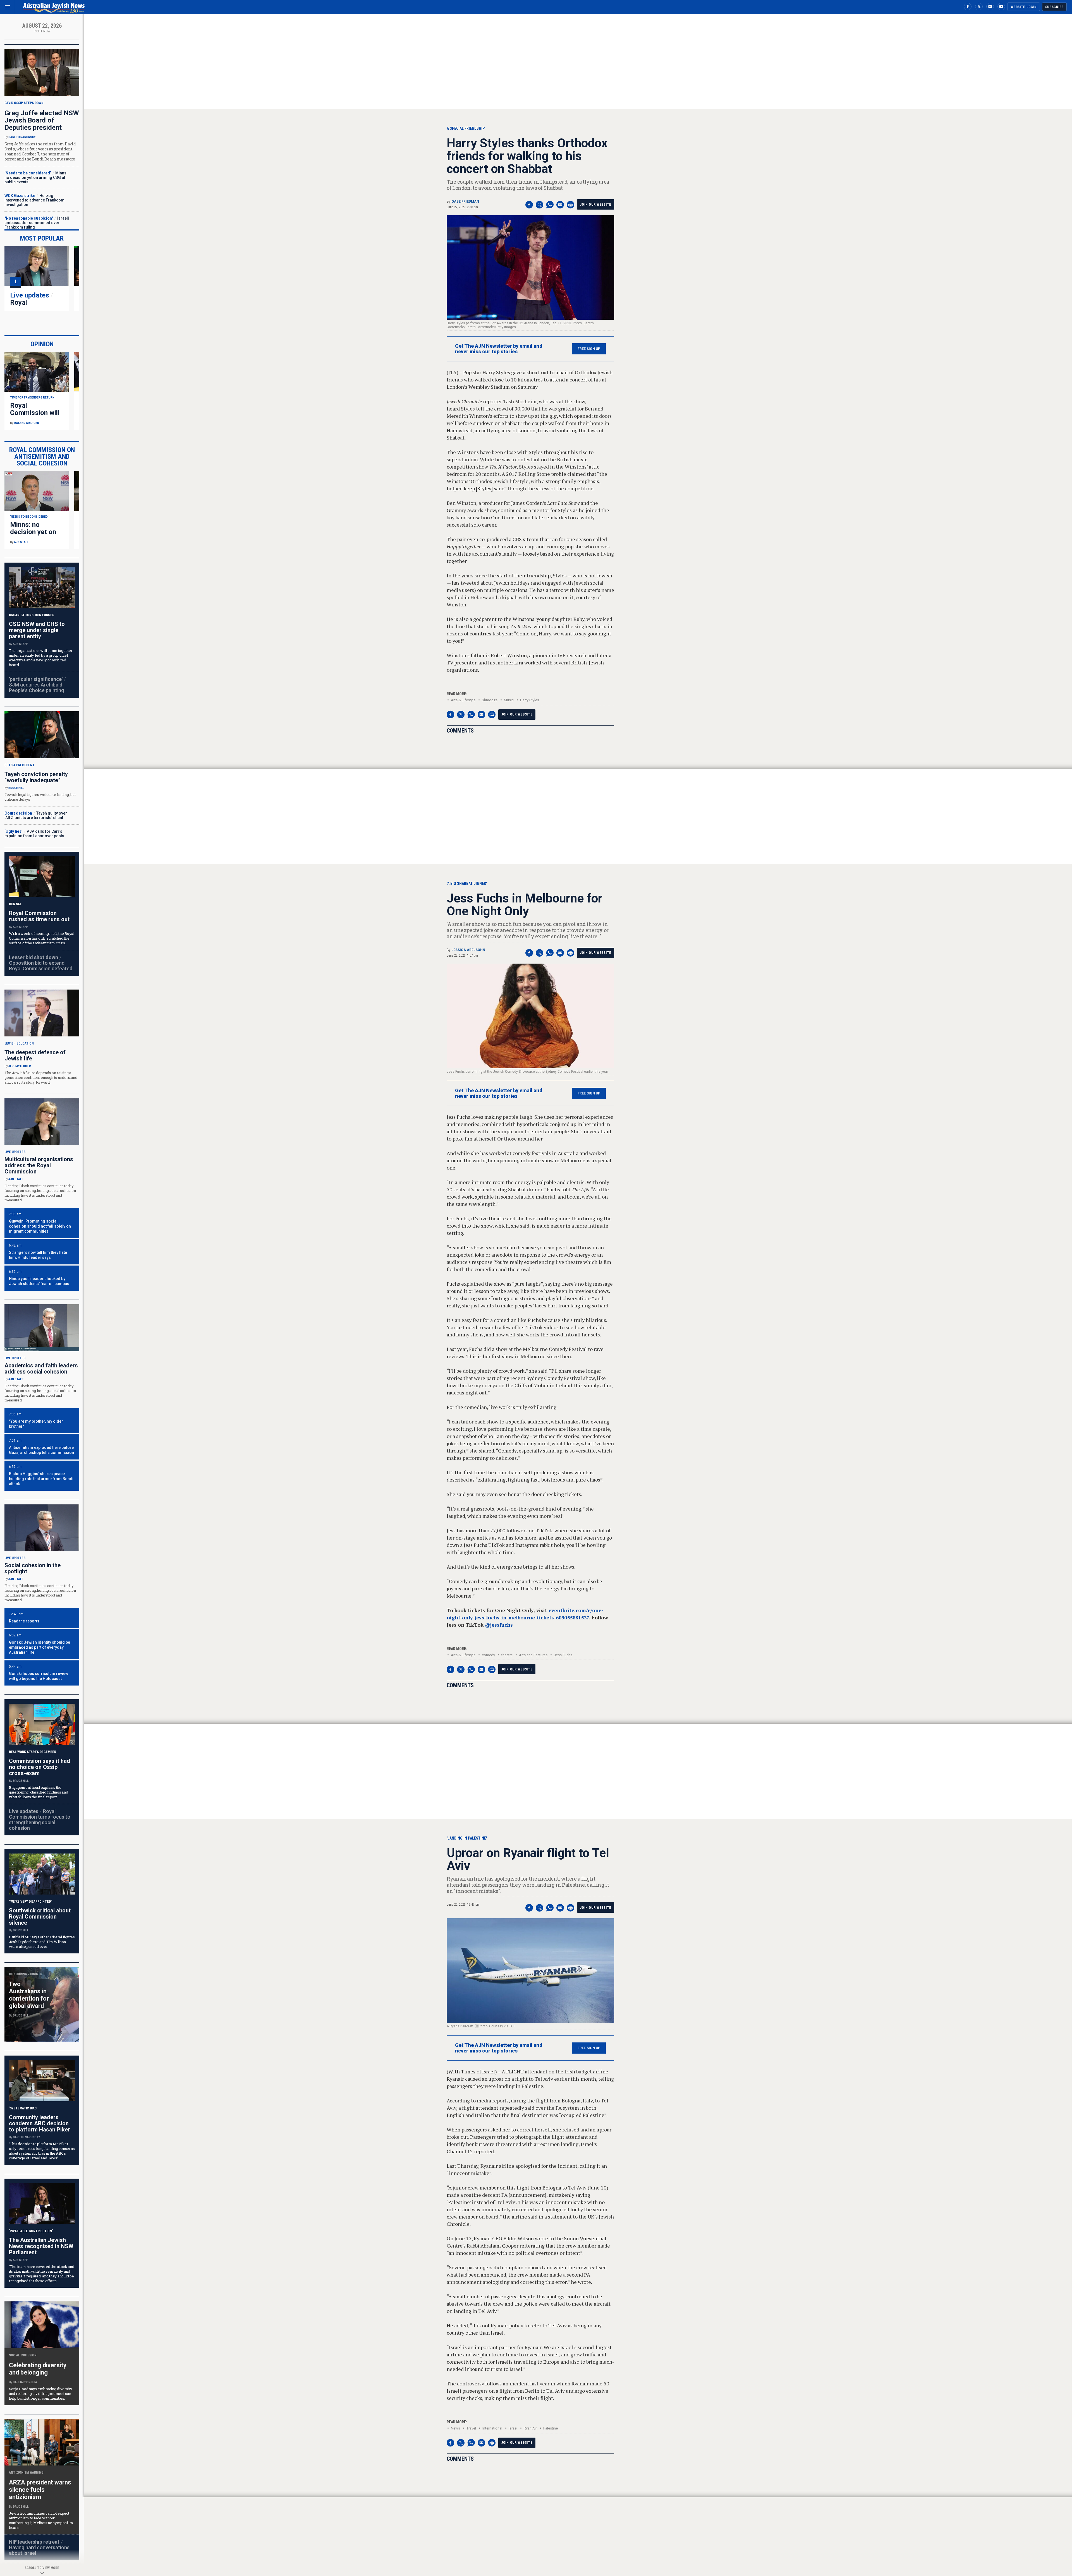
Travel (471, 2428)
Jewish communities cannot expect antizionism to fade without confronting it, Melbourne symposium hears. (41, 2520)
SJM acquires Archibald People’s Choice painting (36, 687)
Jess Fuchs (563, 1655)
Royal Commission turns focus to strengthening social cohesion (40, 1820)
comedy (488, 1655)
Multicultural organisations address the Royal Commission (39, 1165)
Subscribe (1054, 7)
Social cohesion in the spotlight (33, 1568)
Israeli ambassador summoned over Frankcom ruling (37, 223)
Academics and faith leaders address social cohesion (41, 1369)
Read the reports (24, 1621)
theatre (507, 1655)
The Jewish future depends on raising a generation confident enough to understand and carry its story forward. (41, 1077)
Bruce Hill (16, 788)
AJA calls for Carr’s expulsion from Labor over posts (34, 834)
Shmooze (490, 700)
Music (509, 700)
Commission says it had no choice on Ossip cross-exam (40, 1767)
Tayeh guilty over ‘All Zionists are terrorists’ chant (36, 815)
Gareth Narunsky (22, 137)
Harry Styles (530, 700)
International (492, 2428)
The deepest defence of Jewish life (35, 1055)
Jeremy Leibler (20, 1066)
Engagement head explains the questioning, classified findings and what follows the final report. (39, 1792)
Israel (513, 2428)
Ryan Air (530, 2428)
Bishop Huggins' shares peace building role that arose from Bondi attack (41, 1479)
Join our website (596, 205)
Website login (1024, 7)
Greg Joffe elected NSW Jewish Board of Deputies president (42, 120)
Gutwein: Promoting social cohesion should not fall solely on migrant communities (40, 1226)
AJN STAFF (21, 542)
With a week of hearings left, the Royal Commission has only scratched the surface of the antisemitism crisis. (42, 938)
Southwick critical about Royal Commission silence (40, 1917)
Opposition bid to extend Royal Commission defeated (41, 966)
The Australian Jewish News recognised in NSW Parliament (41, 2246)
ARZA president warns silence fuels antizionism (40, 2490)
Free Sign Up (589, 349)
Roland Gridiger (27, 423)
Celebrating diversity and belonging (38, 2369)
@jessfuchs (499, 1625)
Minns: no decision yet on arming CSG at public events (36, 177)
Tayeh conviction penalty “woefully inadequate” (36, 777)
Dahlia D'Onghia (25, 2382)
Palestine (551, 2428)
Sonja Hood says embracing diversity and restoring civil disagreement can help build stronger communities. (41, 2393)
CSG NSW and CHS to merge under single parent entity (37, 630)
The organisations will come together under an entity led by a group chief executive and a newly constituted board (41, 658)
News (455, 2428)
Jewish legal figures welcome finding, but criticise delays (40, 797)
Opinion (42, 344)
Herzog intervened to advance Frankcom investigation (34, 200)
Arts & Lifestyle (463, 700)
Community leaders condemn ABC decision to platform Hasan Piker (40, 2123)
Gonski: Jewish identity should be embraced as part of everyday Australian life (40, 1647)
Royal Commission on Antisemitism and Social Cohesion (42, 457)
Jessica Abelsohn (468, 950)
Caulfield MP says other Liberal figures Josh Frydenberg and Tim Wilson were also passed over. (42, 1942)
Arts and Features (533, 1655)
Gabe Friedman (465, 201)
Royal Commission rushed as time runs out (39, 916)
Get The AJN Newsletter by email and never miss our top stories (499, 349)
